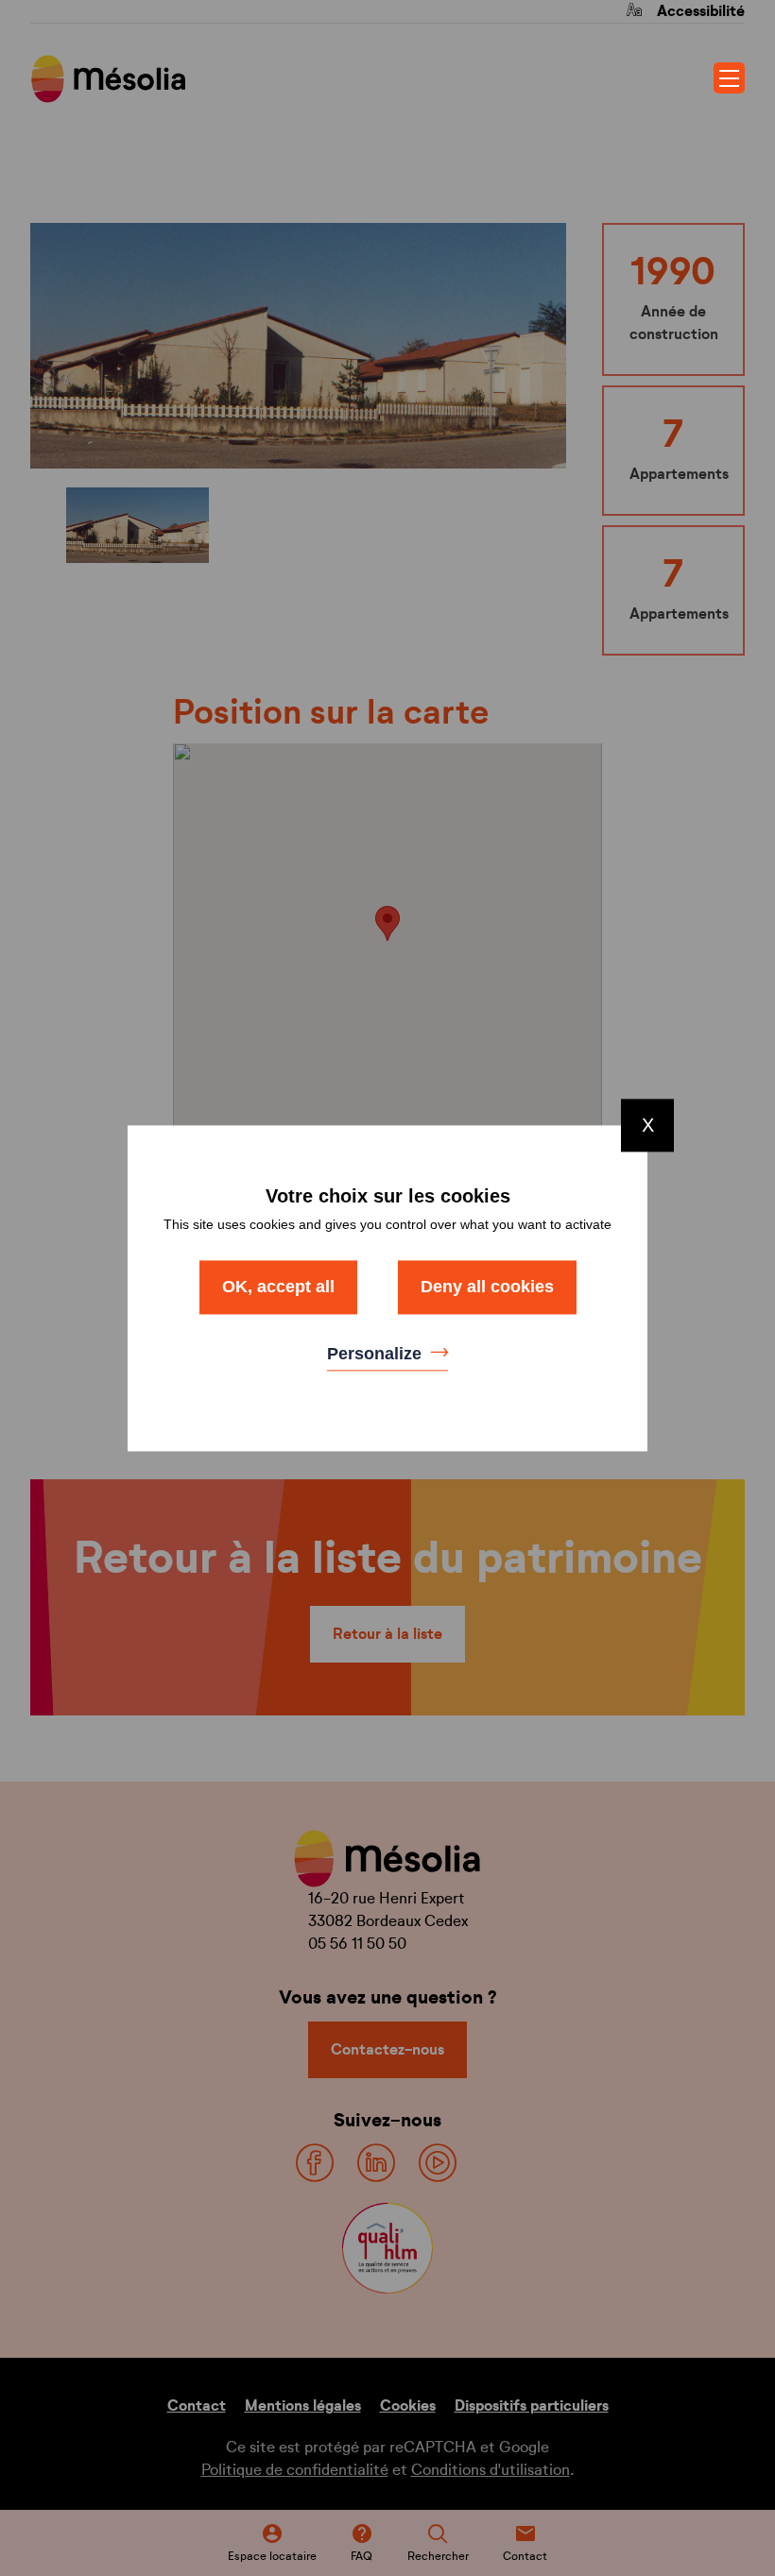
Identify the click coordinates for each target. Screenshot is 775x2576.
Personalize (377, 1355)
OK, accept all (278, 1287)
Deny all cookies (487, 1287)
